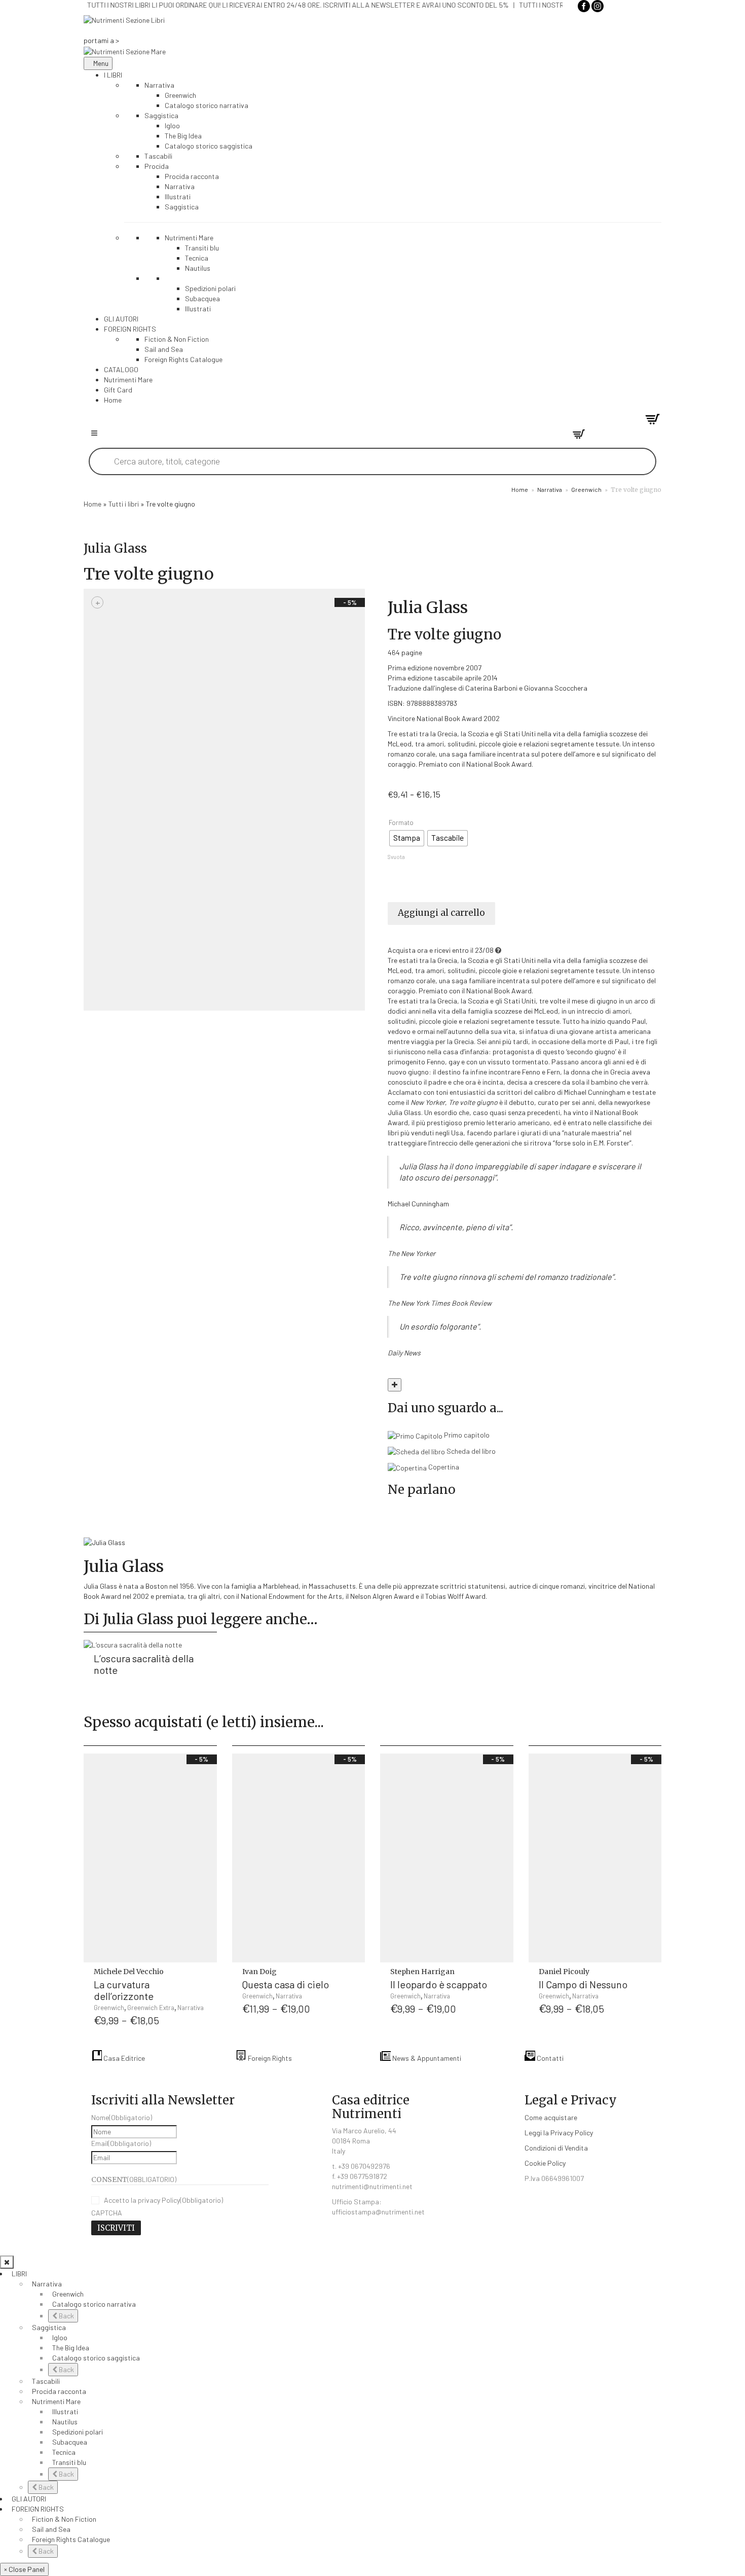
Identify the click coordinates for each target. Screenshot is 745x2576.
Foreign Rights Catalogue (71, 2539)
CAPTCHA (107, 2213)
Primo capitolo (466, 1435)
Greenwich (586, 489)
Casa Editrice (123, 2058)
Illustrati (65, 2411)
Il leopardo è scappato (439, 1984)
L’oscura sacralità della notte (144, 1664)
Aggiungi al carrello (441, 913)
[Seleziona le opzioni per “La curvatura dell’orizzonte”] (207, 1978)
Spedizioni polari (78, 2432)
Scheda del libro (470, 1451)
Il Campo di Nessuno (583, 1984)
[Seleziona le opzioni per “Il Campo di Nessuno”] (652, 1978)
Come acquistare (551, 2117)
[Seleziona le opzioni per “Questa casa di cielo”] (355, 1978)
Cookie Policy (545, 2163)
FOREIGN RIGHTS (38, 2509)
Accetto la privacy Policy (163, 2200)
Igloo (60, 2337)
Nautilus (65, 2422)
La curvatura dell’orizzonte (124, 1990)
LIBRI (19, 2274)
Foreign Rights (269, 2058)
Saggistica (49, 2327)
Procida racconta (59, 2391)
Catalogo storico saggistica (96, 2358)
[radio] (407, 838)
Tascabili (46, 2381)
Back (66, 2316)
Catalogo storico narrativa (94, 2304)
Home (520, 489)
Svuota (396, 857)
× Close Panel (24, 2569)
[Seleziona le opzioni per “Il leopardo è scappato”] (504, 1978)
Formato (401, 823)
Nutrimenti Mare (56, 2401)
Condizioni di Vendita (556, 2148)
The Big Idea (71, 2348)
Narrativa (550, 489)
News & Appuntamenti (426, 2058)
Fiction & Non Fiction (64, 2519)
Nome (122, 2117)
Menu (101, 63)
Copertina (443, 1467)
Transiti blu (69, 2462)
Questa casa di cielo (286, 1984)
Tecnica (64, 2452)
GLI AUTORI (29, 2499)
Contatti (549, 2058)
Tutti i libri (124, 504)
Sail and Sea (51, 2529)
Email (121, 2143)
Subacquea (70, 2442)
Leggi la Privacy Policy (559, 2133)
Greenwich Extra (151, 2008)
